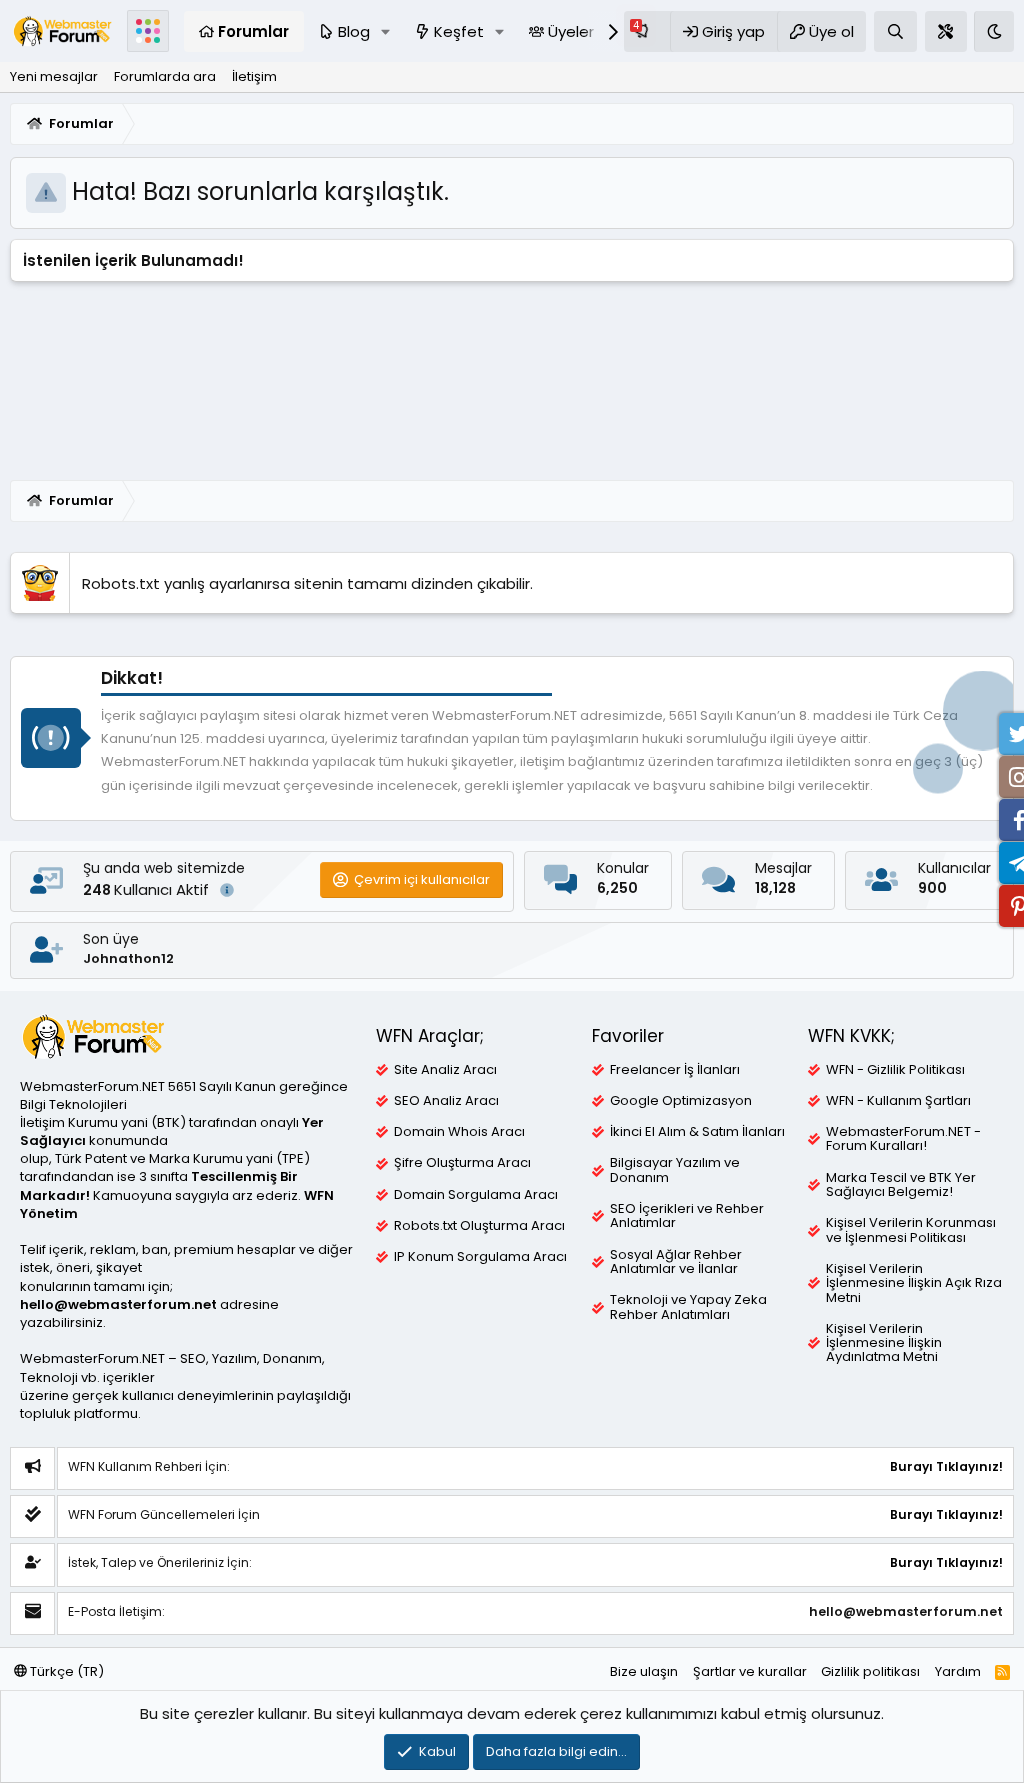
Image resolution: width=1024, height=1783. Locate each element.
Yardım (958, 1671)
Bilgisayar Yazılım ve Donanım (675, 1170)
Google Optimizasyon (681, 1101)
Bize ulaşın (644, 1671)
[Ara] (895, 31)
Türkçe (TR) (65, 1671)
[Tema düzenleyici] (946, 31)
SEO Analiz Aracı (446, 1101)
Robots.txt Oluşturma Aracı (479, 1226)
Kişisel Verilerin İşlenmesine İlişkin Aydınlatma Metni (884, 1343)
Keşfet (459, 31)
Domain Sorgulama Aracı (476, 1195)
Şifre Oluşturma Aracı (462, 1163)
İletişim (254, 76)
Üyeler (571, 31)
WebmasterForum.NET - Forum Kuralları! (903, 1139)
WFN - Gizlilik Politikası (895, 1070)
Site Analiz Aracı (445, 1070)
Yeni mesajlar (54, 76)
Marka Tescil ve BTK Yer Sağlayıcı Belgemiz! (901, 1185)
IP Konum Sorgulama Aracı (480, 1257)
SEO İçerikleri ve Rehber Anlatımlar (687, 1216)
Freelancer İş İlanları (675, 1070)
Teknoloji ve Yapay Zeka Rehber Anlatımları (688, 1307)
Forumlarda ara (165, 76)
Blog (354, 31)
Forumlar (253, 31)
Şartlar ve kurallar (750, 1671)
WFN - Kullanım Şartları (898, 1101)
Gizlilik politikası (870, 1671)
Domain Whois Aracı (459, 1132)
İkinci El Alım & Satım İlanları (697, 1132)
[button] (386, 31)
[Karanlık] (994, 31)
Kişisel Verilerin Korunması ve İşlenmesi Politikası (911, 1230)
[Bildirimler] (647, 31)
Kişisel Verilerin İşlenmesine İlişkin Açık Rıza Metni (914, 1283)
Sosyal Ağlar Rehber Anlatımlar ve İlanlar (676, 1262)
